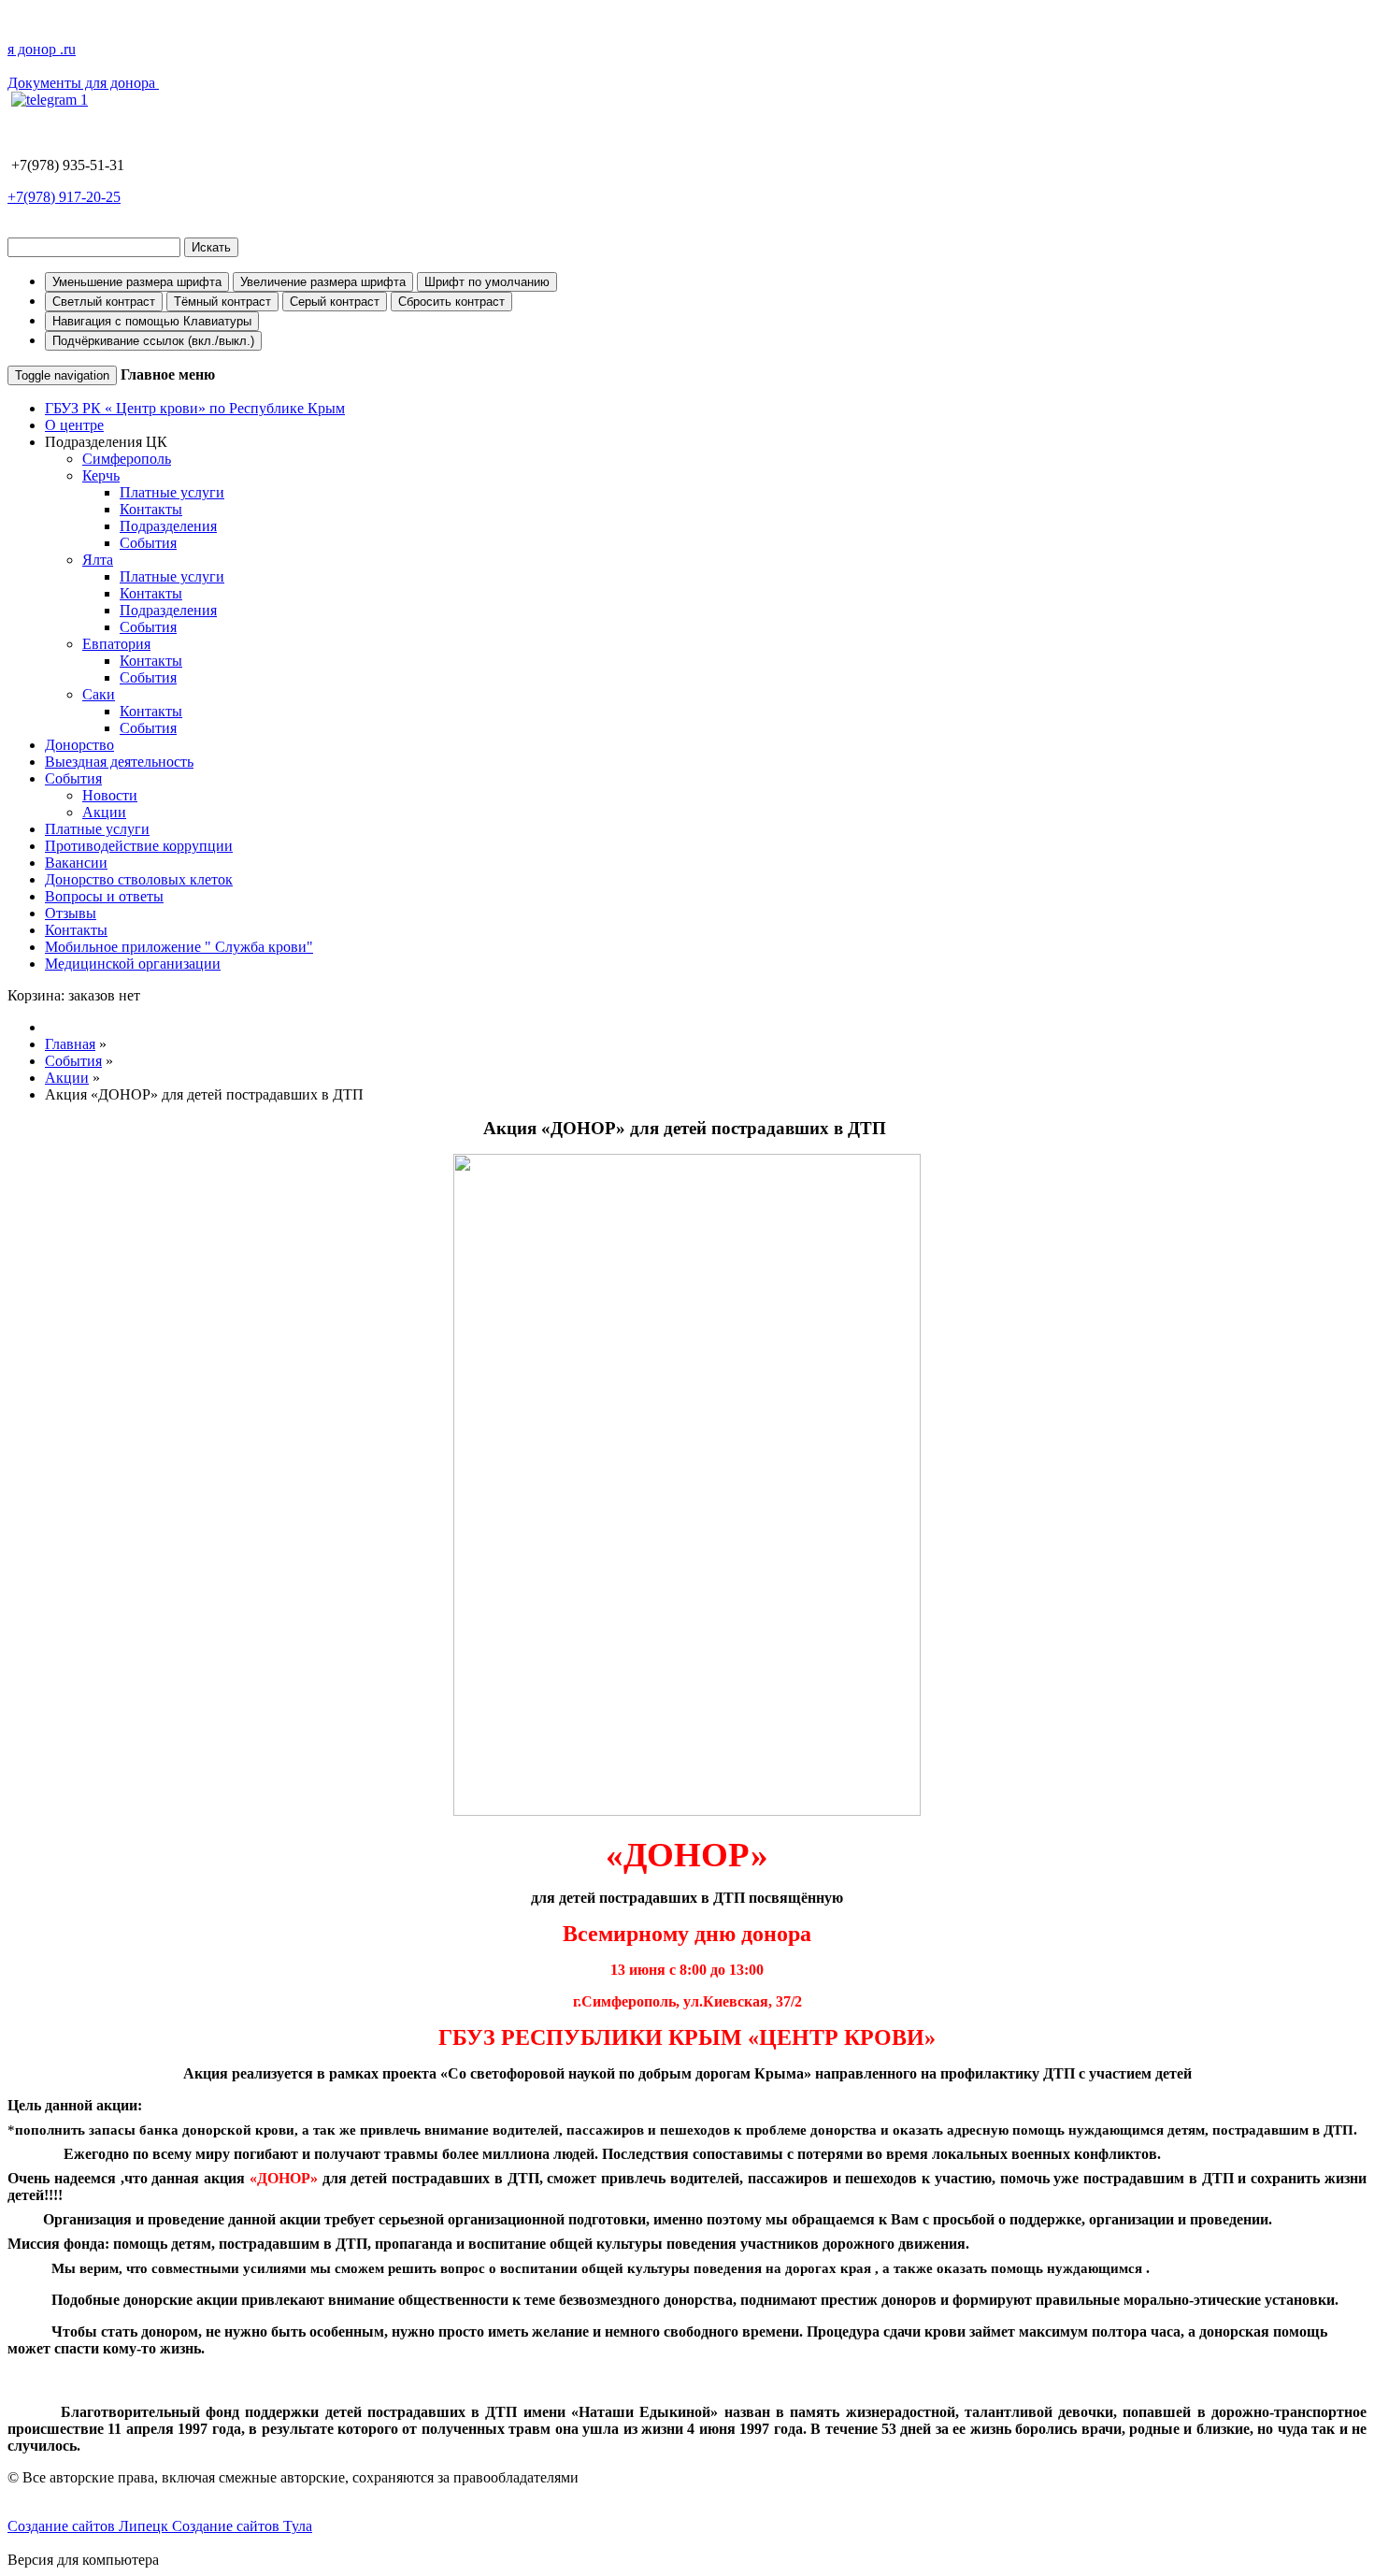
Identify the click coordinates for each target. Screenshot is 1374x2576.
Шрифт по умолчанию (487, 282)
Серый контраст (335, 302)
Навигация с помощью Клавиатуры (152, 321)
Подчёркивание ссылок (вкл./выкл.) (153, 341)
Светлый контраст (104, 302)
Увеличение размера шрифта (323, 282)
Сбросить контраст (451, 302)
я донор (42, 49)
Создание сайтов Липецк (90, 2526)
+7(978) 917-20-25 (64, 197)
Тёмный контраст (222, 302)
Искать (211, 247)
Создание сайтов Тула (242, 2526)
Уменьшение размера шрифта (137, 282)
